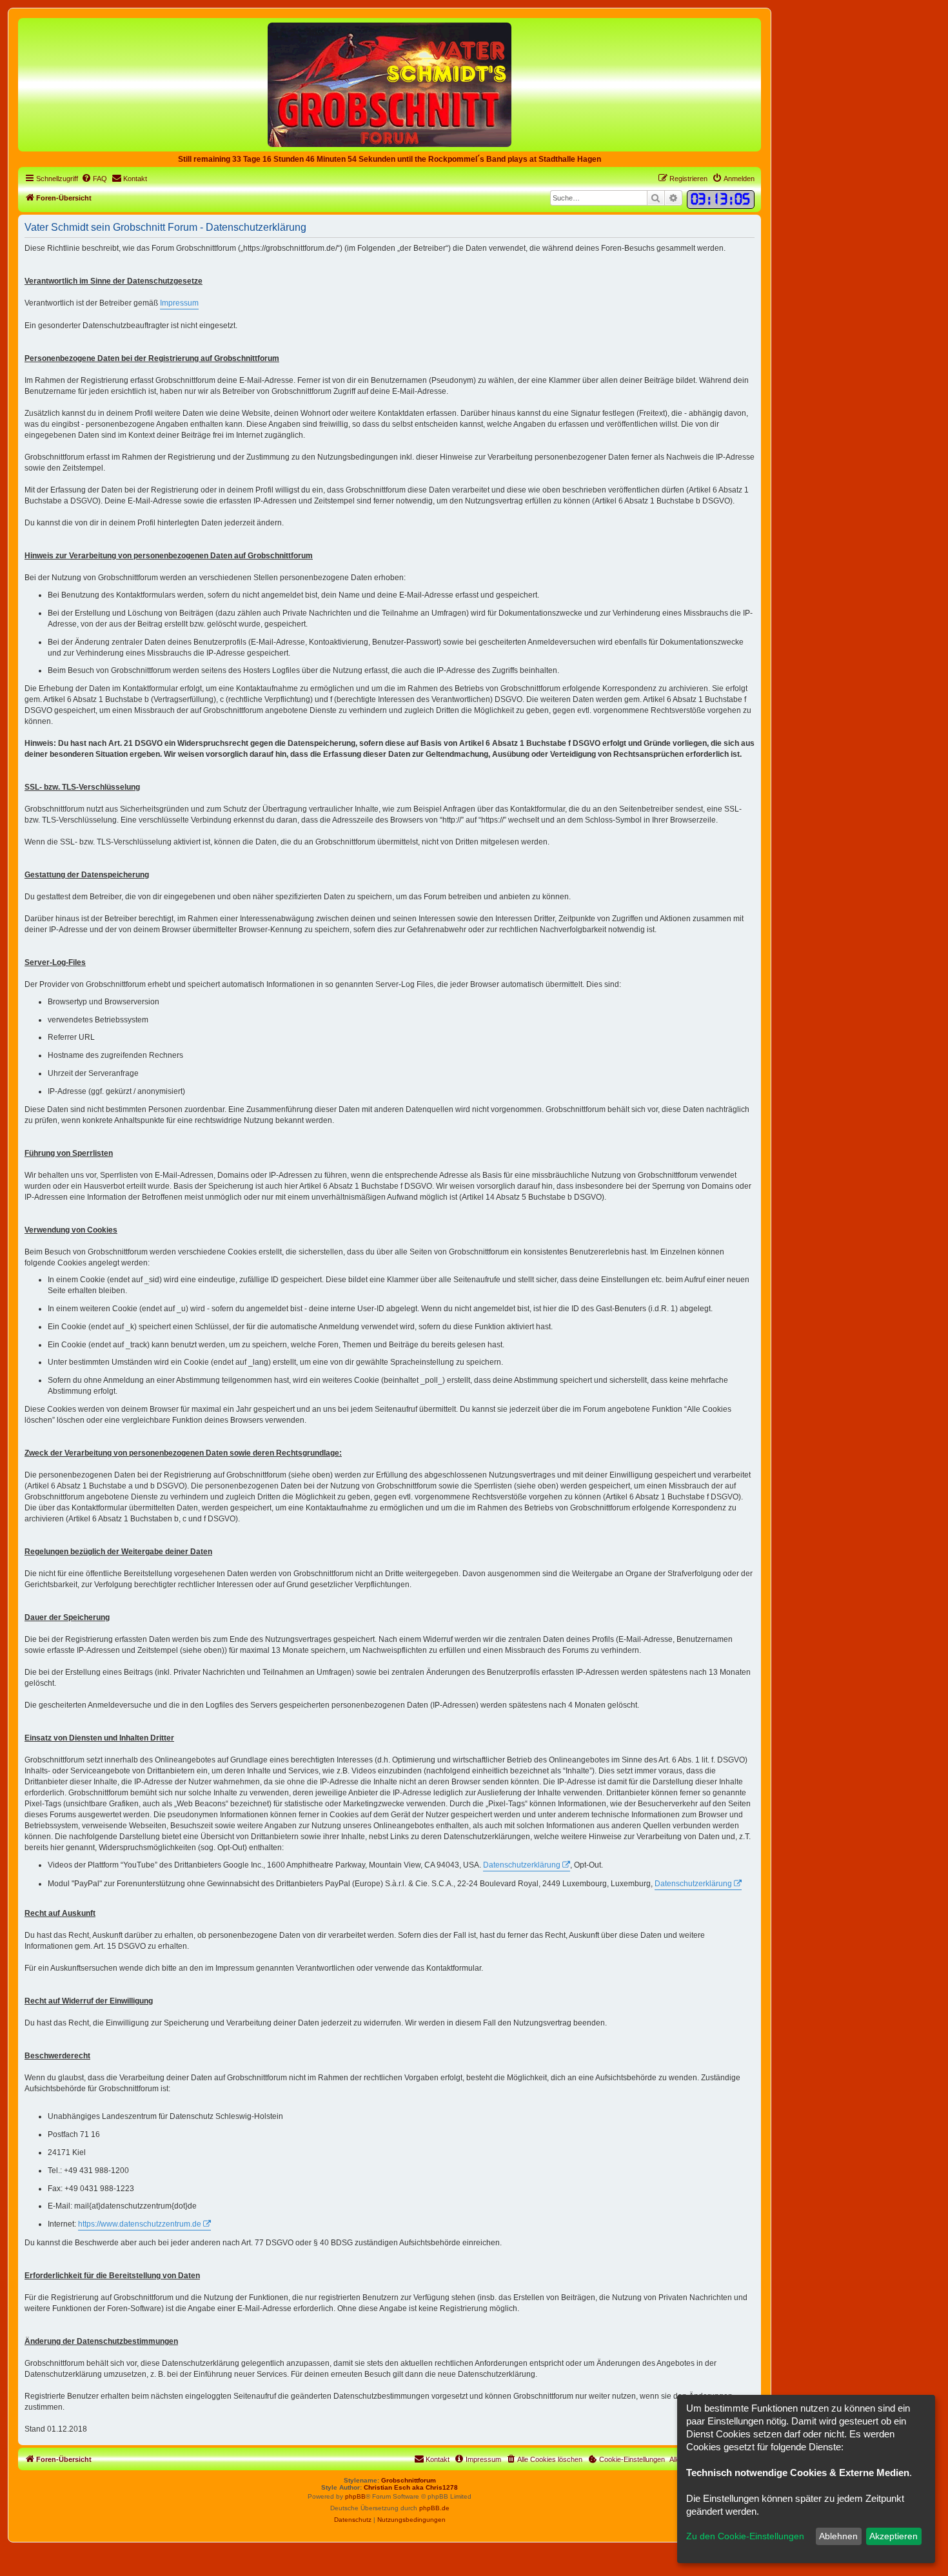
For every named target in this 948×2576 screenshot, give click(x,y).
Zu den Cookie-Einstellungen (745, 2536)
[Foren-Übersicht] (390, 84)
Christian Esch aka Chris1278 (411, 2487)
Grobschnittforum (409, 2480)
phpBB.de (434, 2508)
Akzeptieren (894, 2536)
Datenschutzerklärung (522, 1865)
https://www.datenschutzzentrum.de (140, 2224)
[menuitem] (94, 179)
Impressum (179, 303)
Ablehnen (838, 2536)
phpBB (355, 2496)
